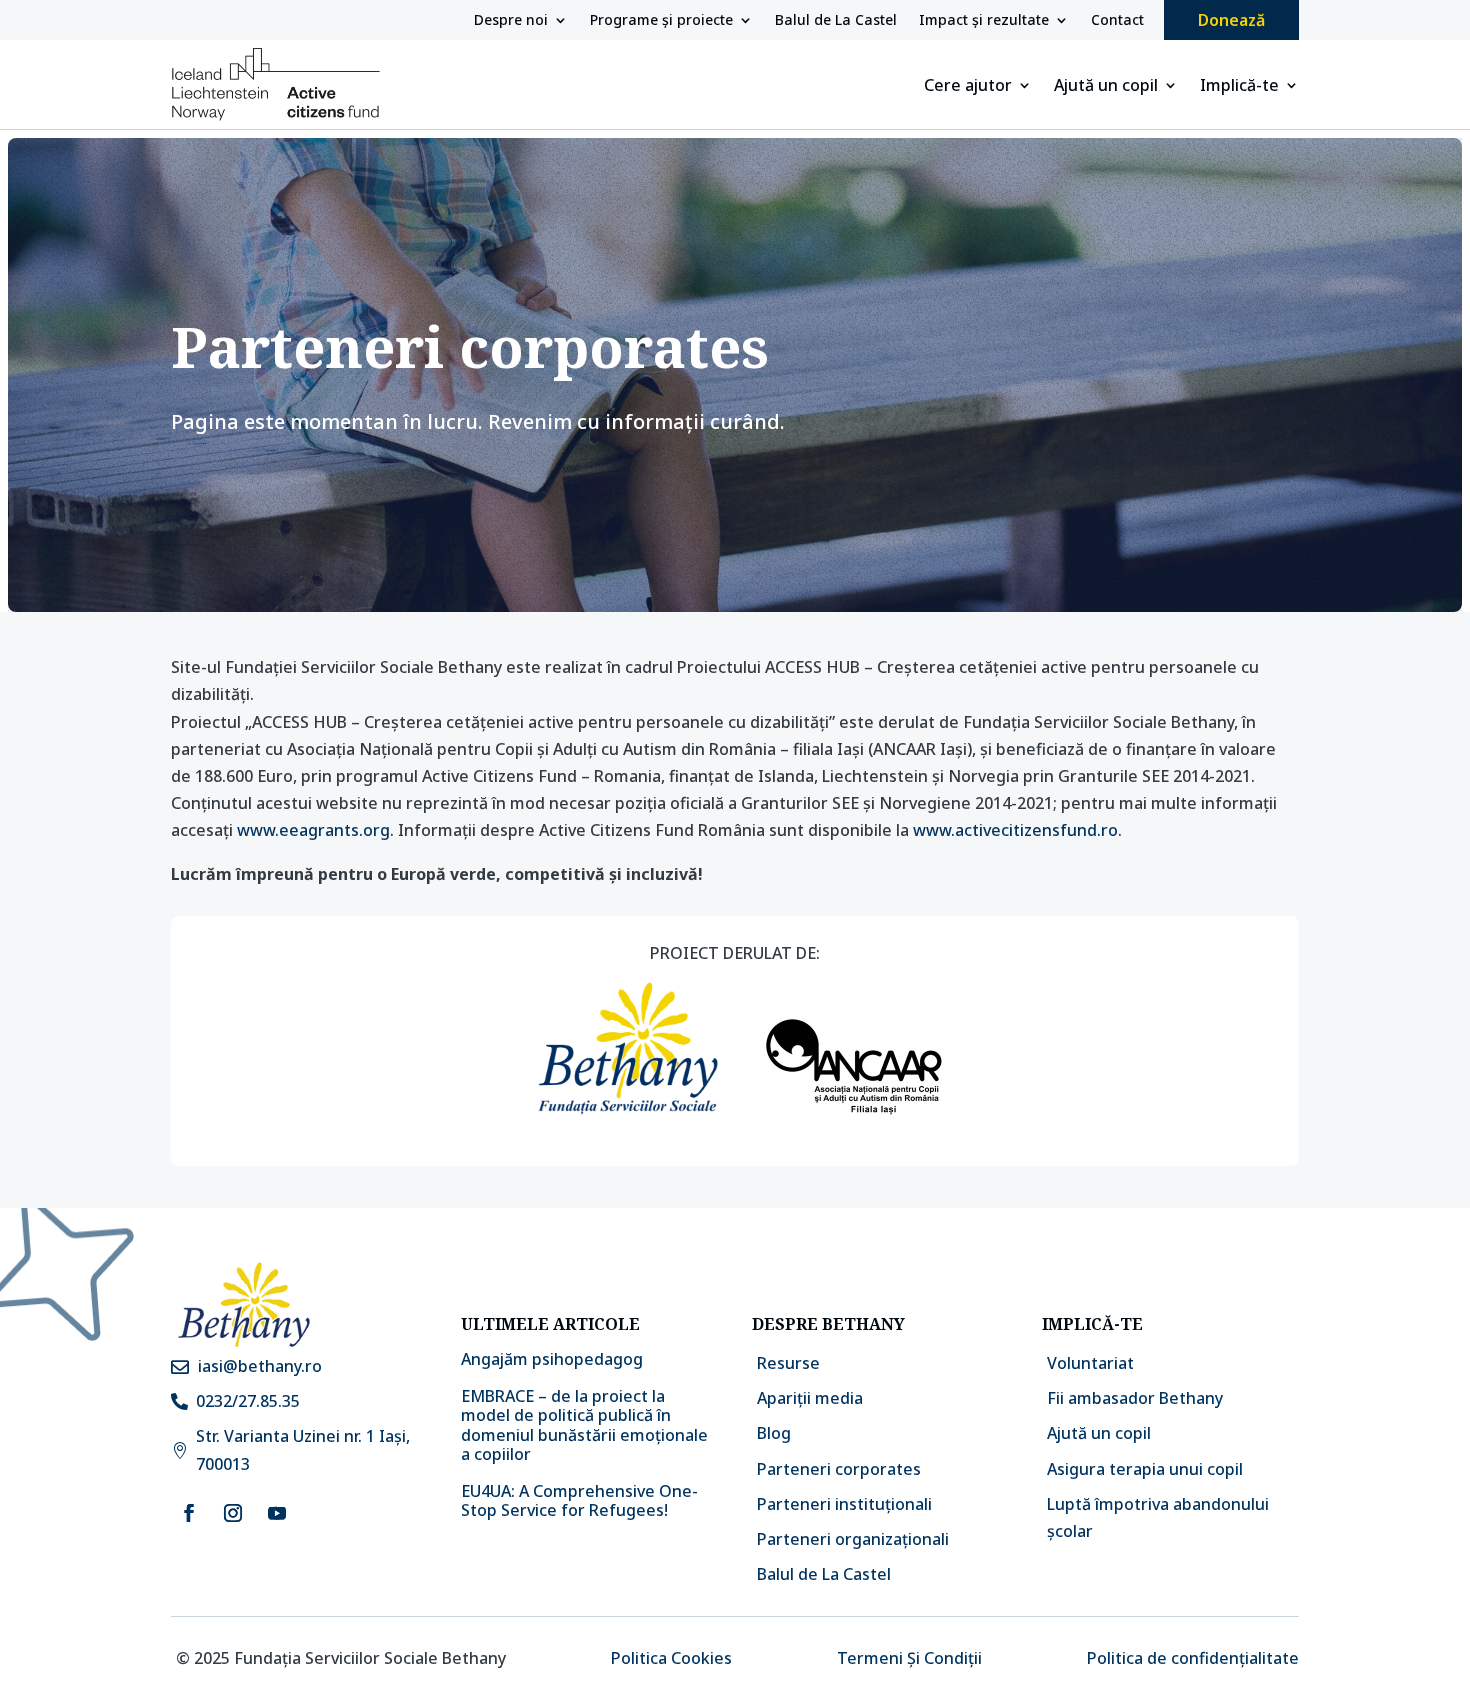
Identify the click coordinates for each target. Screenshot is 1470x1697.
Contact (1117, 21)
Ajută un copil (1106, 87)
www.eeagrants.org (313, 830)
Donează (1231, 20)
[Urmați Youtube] (277, 1513)
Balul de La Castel (836, 21)
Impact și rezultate (984, 21)
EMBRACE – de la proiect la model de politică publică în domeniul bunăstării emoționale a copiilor (584, 1425)
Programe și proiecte (661, 21)
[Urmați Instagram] (233, 1513)
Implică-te (1239, 87)
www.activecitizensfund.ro (1015, 830)
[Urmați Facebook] (189, 1513)
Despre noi (511, 21)
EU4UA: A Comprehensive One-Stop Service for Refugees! (579, 1500)
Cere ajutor (968, 87)
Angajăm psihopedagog (552, 1359)
